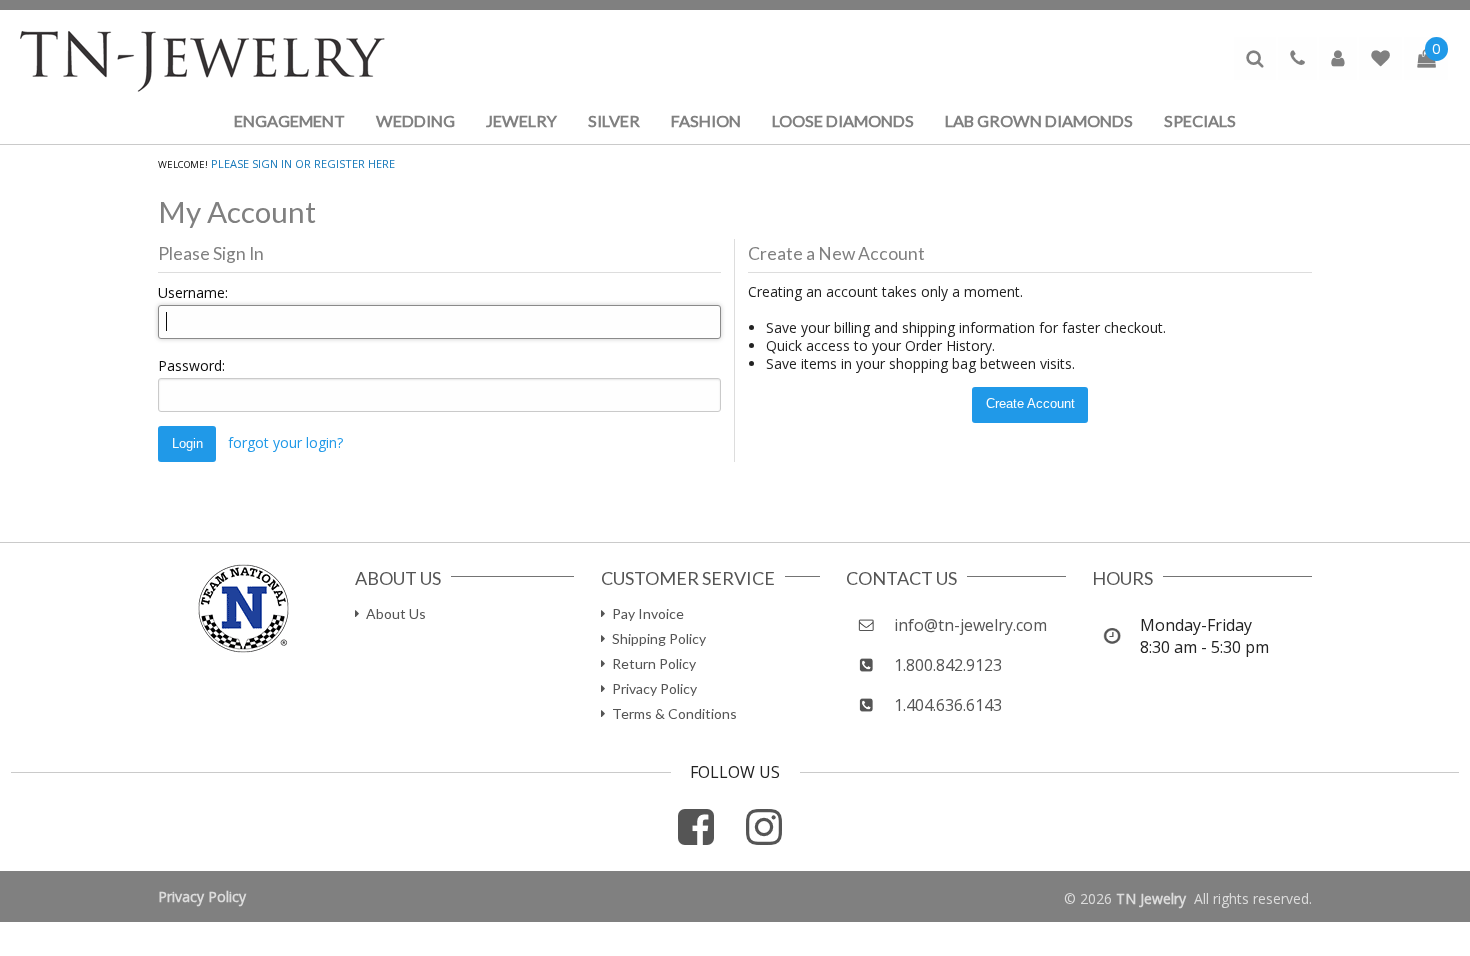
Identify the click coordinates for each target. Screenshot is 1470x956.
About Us (396, 613)
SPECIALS (1200, 120)
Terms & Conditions (674, 713)
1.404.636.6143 (948, 705)
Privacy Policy (654, 688)
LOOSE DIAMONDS (843, 120)
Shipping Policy (659, 638)
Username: (193, 292)
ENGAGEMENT (289, 120)
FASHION (706, 120)
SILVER (614, 120)
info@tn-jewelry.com (970, 625)
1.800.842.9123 (948, 665)
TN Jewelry (1151, 898)
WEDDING (415, 120)
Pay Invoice (648, 613)
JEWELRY (521, 120)
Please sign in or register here (303, 163)
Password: (191, 365)
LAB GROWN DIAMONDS (1039, 120)
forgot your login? (285, 442)
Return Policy (654, 663)
